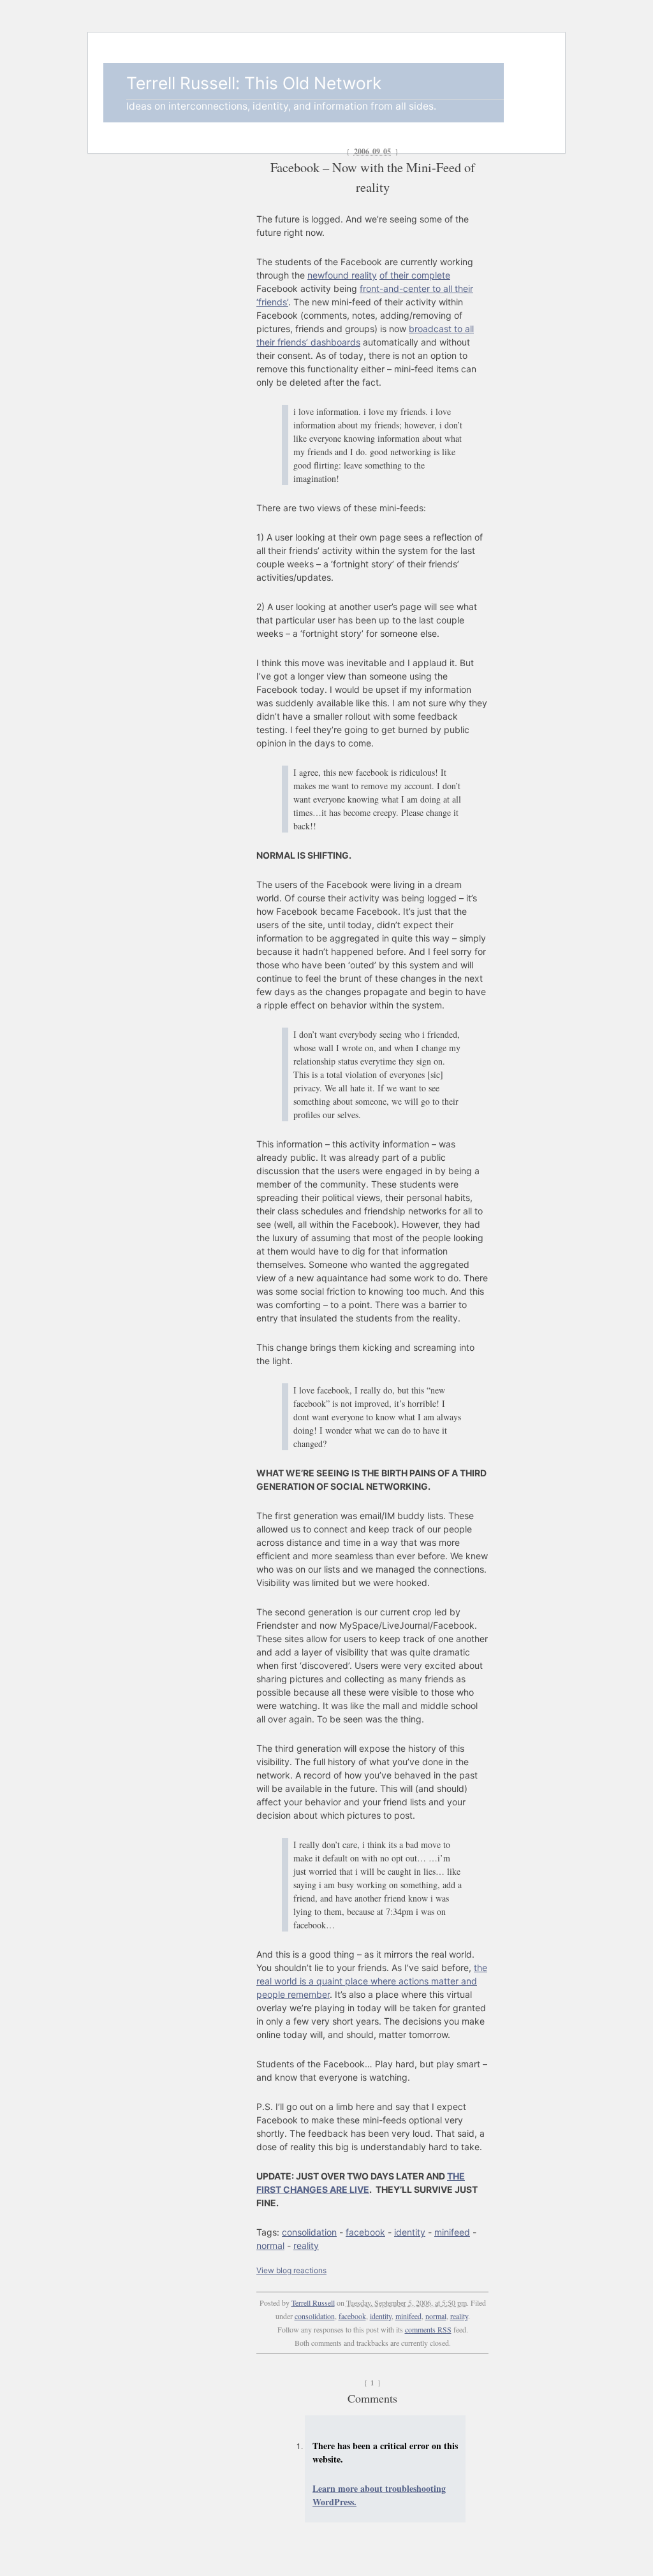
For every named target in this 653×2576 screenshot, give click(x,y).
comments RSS (428, 2329)
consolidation (309, 2232)
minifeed (452, 2232)
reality (306, 2245)
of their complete (415, 275)
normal (270, 2245)
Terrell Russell (313, 2303)
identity (410, 2232)
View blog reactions (291, 2270)
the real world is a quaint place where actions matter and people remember (372, 1981)
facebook (365, 2232)
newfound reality (342, 275)
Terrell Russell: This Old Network (254, 83)
